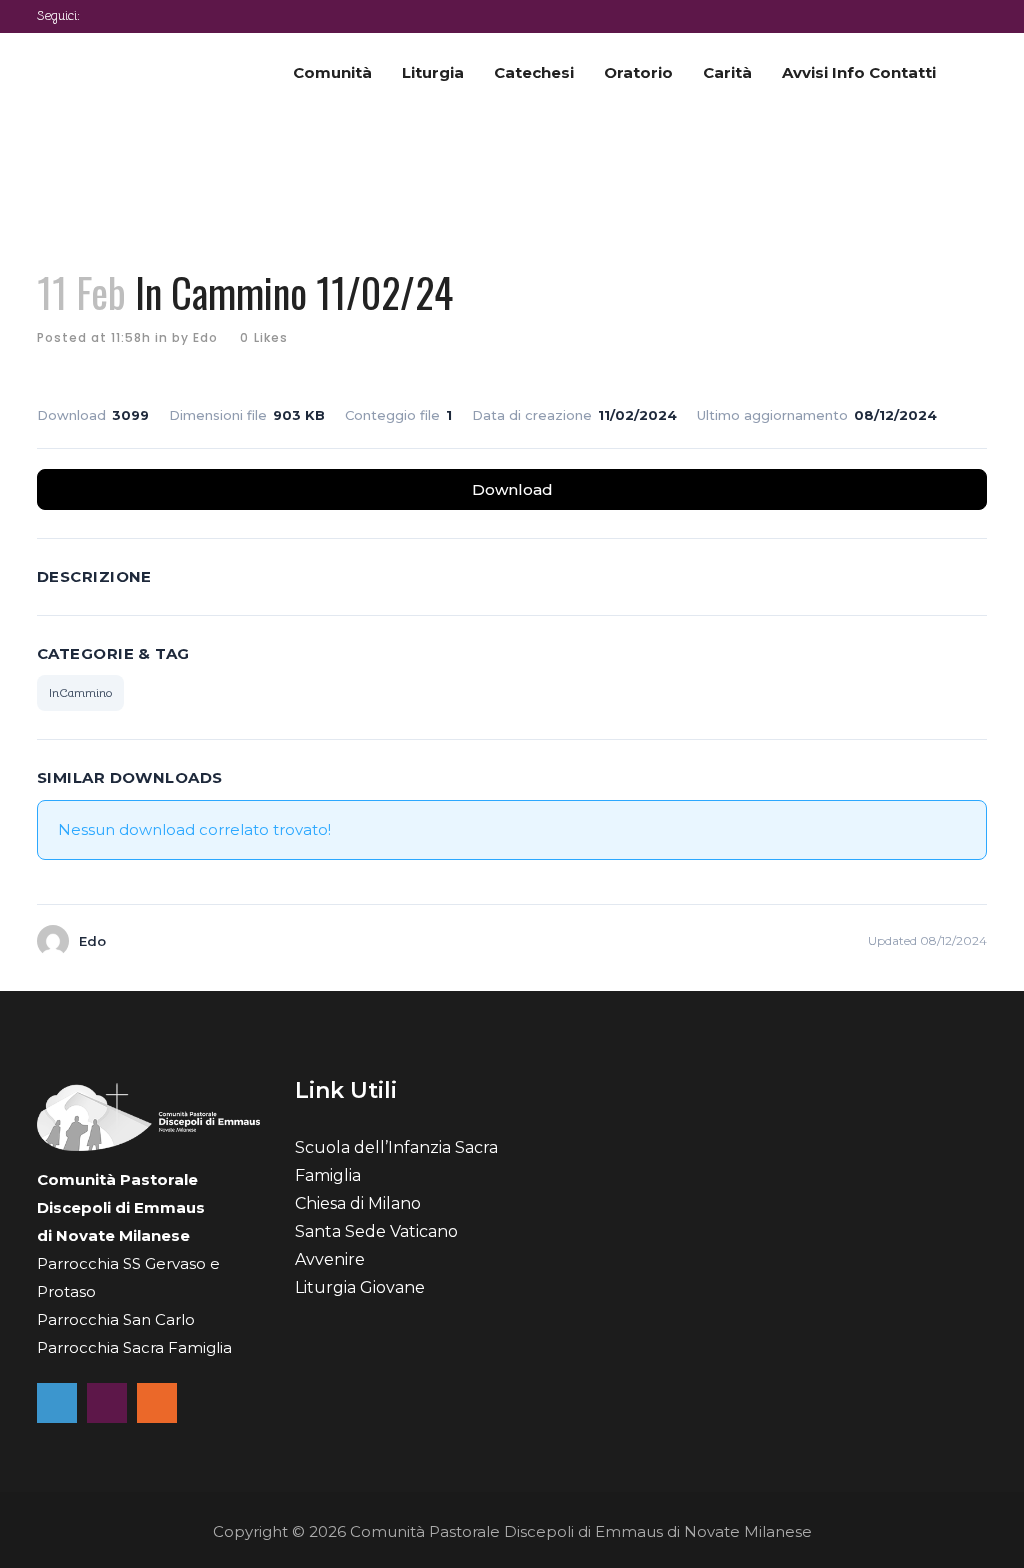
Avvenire (330, 1259)
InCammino (80, 692)
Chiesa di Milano (358, 1203)
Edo (205, 337)
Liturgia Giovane (360, 1287)
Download (512, 489)
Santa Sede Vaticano (376, 1231)
